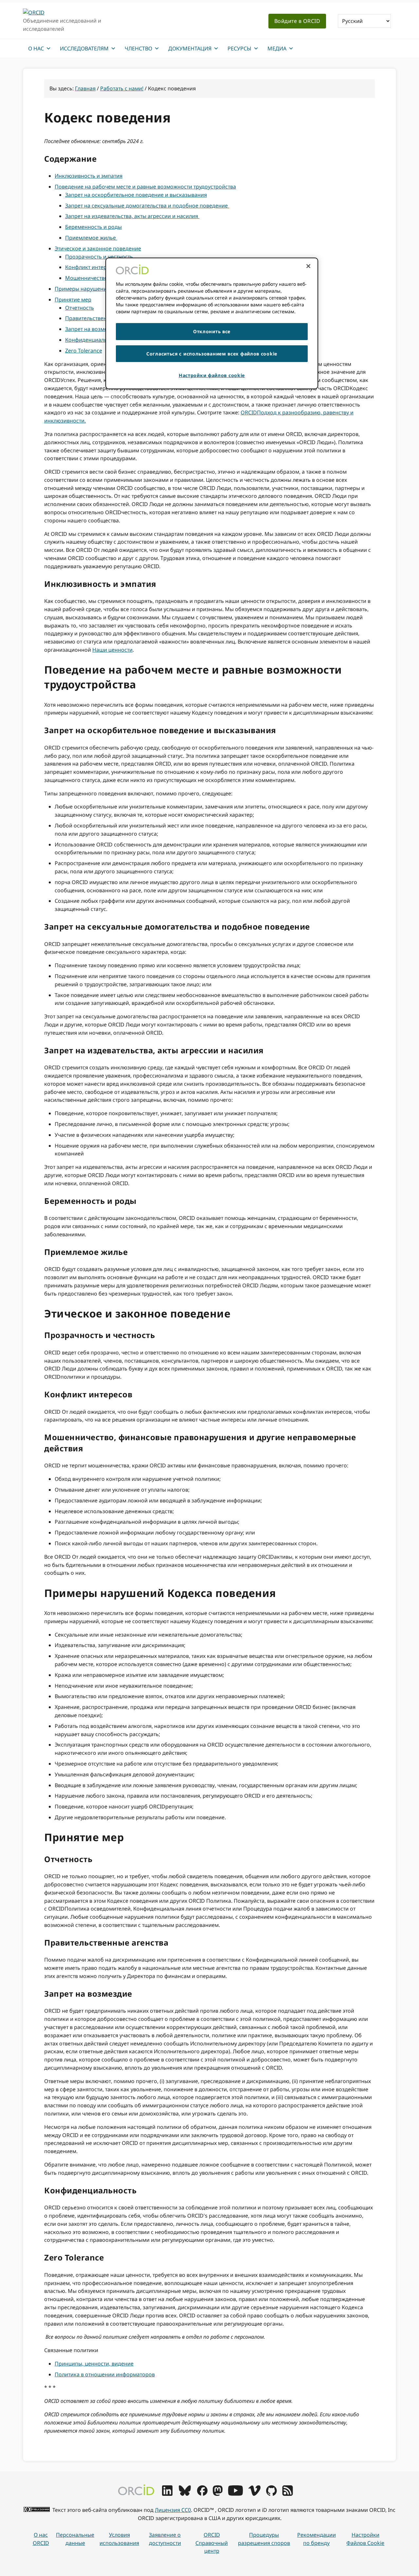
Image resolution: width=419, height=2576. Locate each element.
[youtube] (235, 2494)
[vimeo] (254, 2494)
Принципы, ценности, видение (94, 2364)
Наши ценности (112, 650)
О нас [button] (36, 48)
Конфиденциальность (93, 340)
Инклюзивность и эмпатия (89, 176)
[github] (271, 2494)
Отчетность (80, 308)
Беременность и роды (93, 227)
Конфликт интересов (92, 267)
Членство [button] (138, 48)
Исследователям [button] (84, 48)
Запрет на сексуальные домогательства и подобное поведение (147, 206)
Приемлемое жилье (91, 238)
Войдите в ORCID (297, 21)
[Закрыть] (308, 266)
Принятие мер (73, 299)
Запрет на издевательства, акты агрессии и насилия (132, 216)
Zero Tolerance (84, 351)
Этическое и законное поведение (98, 248)
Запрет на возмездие (92, 329)
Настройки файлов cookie (365, 2539)
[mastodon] (218, 2494)
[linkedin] (167, 2494)
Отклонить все (212, 331)
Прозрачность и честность (99, 257)
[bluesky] (185, 2494)
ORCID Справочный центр (212, 2543)
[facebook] (202, 2494)
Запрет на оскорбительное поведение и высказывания (136, 195)
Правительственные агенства (103, 318)
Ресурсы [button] (239, 48)
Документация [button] (190, 48)
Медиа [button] (277, 48)
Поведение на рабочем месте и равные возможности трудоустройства (145, 187)
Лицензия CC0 (173, 2510)
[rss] (288, 2494)
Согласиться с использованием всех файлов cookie (212, 354)
